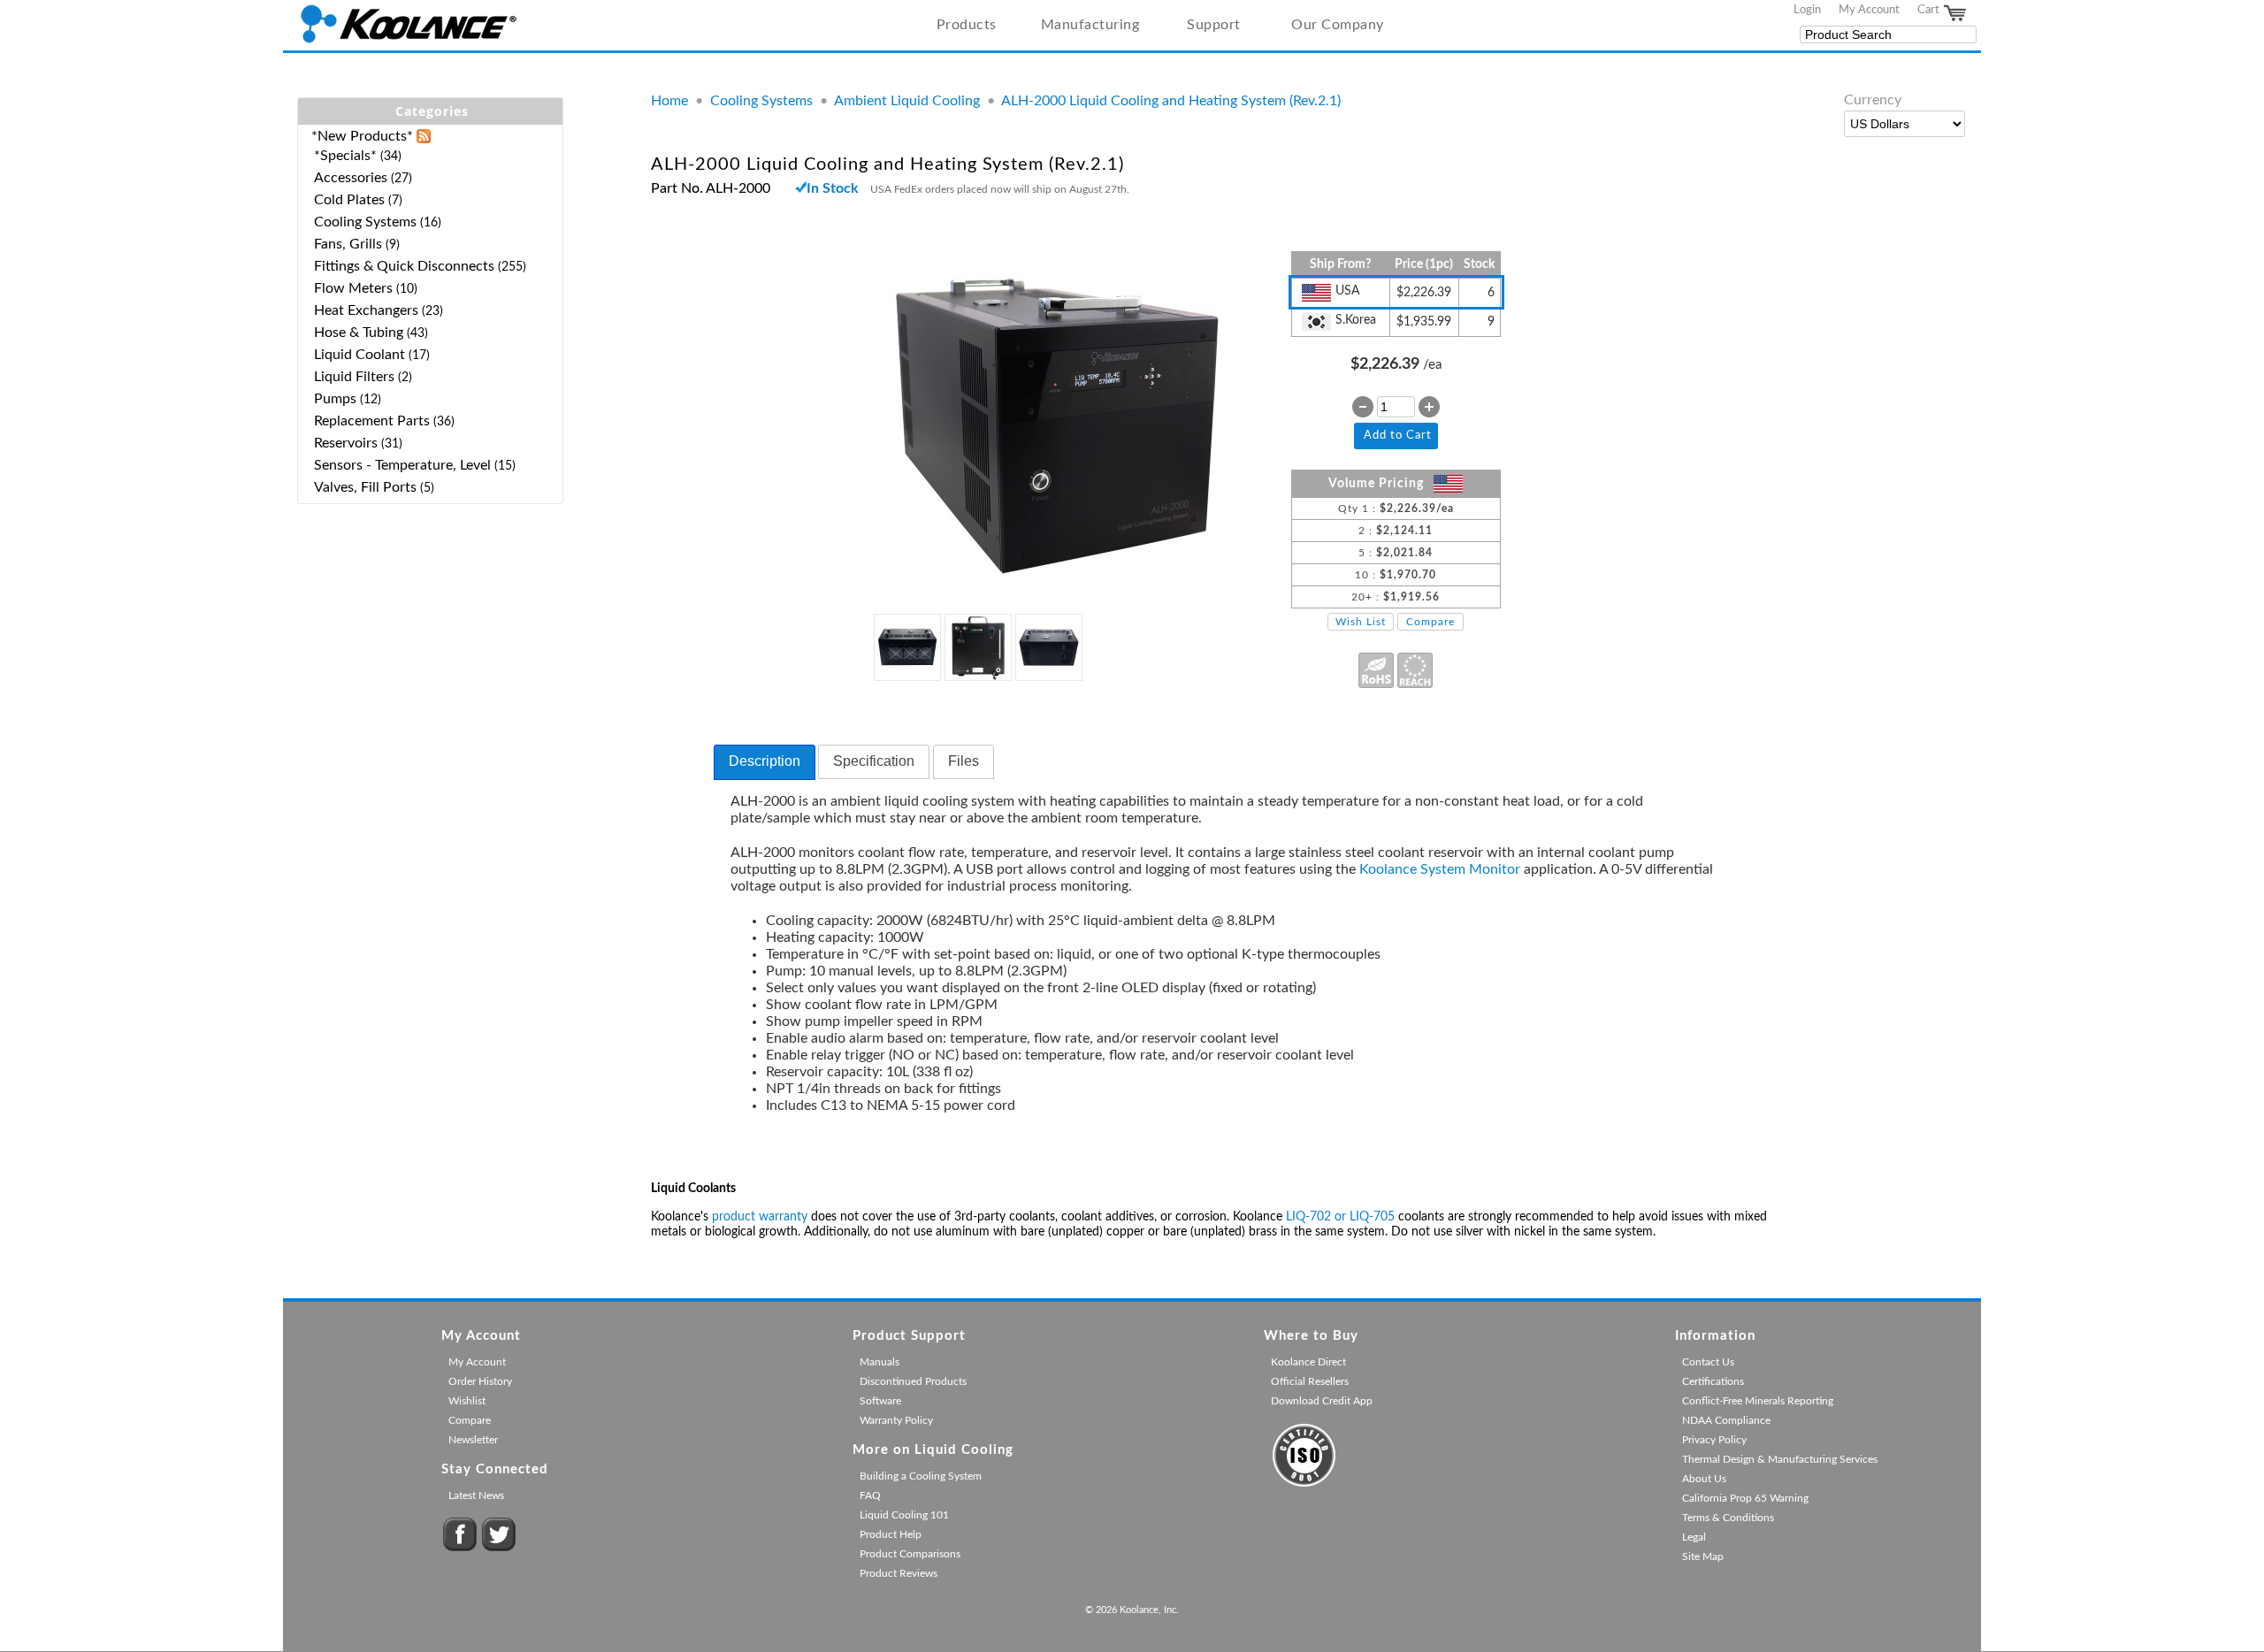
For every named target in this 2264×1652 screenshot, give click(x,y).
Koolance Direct (1308, 1362)
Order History (480, 1381)
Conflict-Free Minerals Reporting (1758, 1401)
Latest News (476, 1495)
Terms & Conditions (1728, 1518)
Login (1807, 10)
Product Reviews (899, 1573)
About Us (1704, 1479)
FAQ (870, 1495)
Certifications (1713, 1381)
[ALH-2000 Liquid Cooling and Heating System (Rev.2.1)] (1057, 587)
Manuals (880, 1362)
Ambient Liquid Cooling (907, 101)
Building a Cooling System (921, 1476)
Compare (1430, 622)
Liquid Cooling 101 (904, 1515)
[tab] (765, 762)
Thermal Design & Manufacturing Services (1780, 1459)
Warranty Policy (896, 1420)
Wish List (1361, 622)
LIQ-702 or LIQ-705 (1340, 1217)
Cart (1930, 10)
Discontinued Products (913, 1381)
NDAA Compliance (1726, 1420)
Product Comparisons (910, 1554)
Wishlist (467, 1401)
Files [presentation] (964, 761)
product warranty (760, 1217)
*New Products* (362, 136)
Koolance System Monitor (1440, 869)
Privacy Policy (1714, 1440)
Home (669, 101)
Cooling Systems (761, 101)
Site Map (1703, 1556)
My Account (1869, 10)
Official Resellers (1310, 1381)
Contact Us (1708, 1362)
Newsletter (473, 1440)
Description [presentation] (765, 761)
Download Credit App (1322, 1401)
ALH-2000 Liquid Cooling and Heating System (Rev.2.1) (1171, 101)
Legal (1694, 1537)
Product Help (891, 1534)
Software (880, 1401)
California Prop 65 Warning (1745, 1498)
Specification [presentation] (874, 761)
